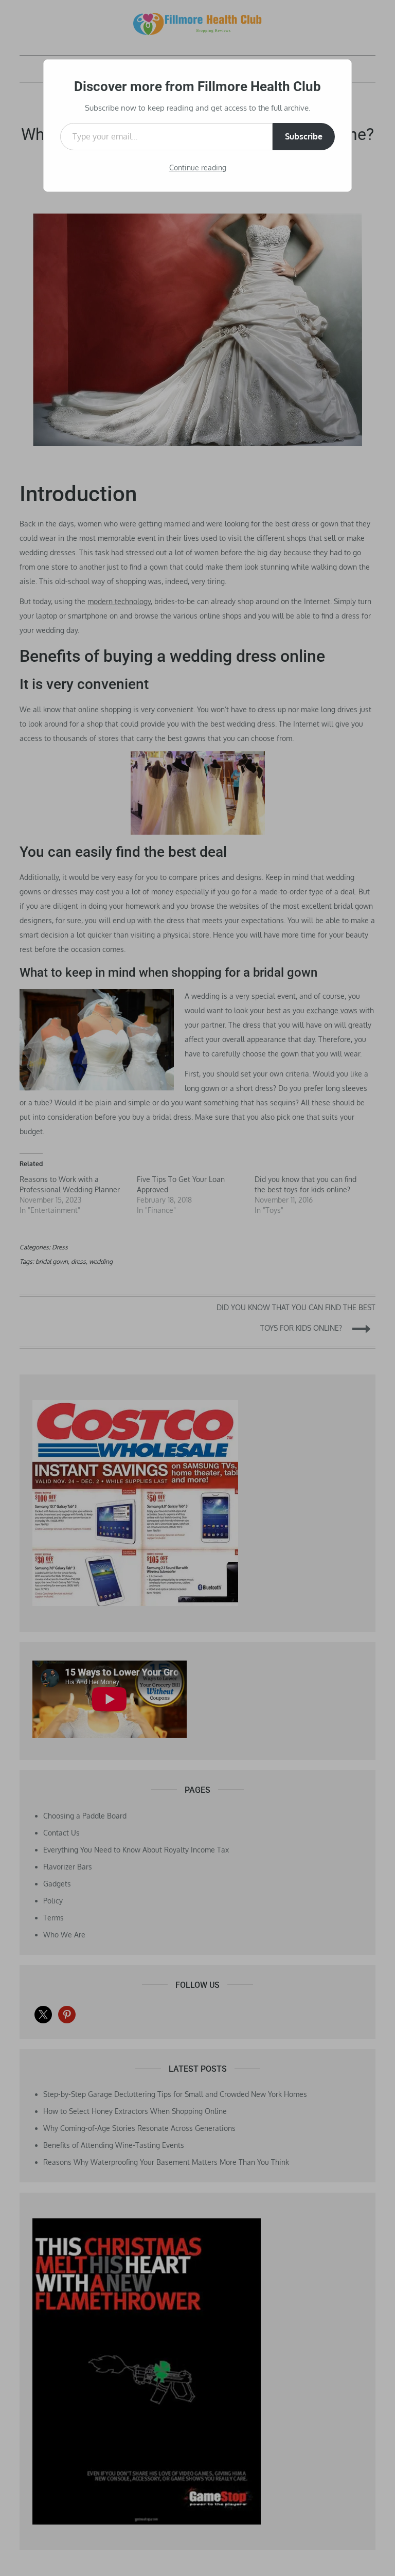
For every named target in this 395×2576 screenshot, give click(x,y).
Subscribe (304, 136)
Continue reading (198, 167)
